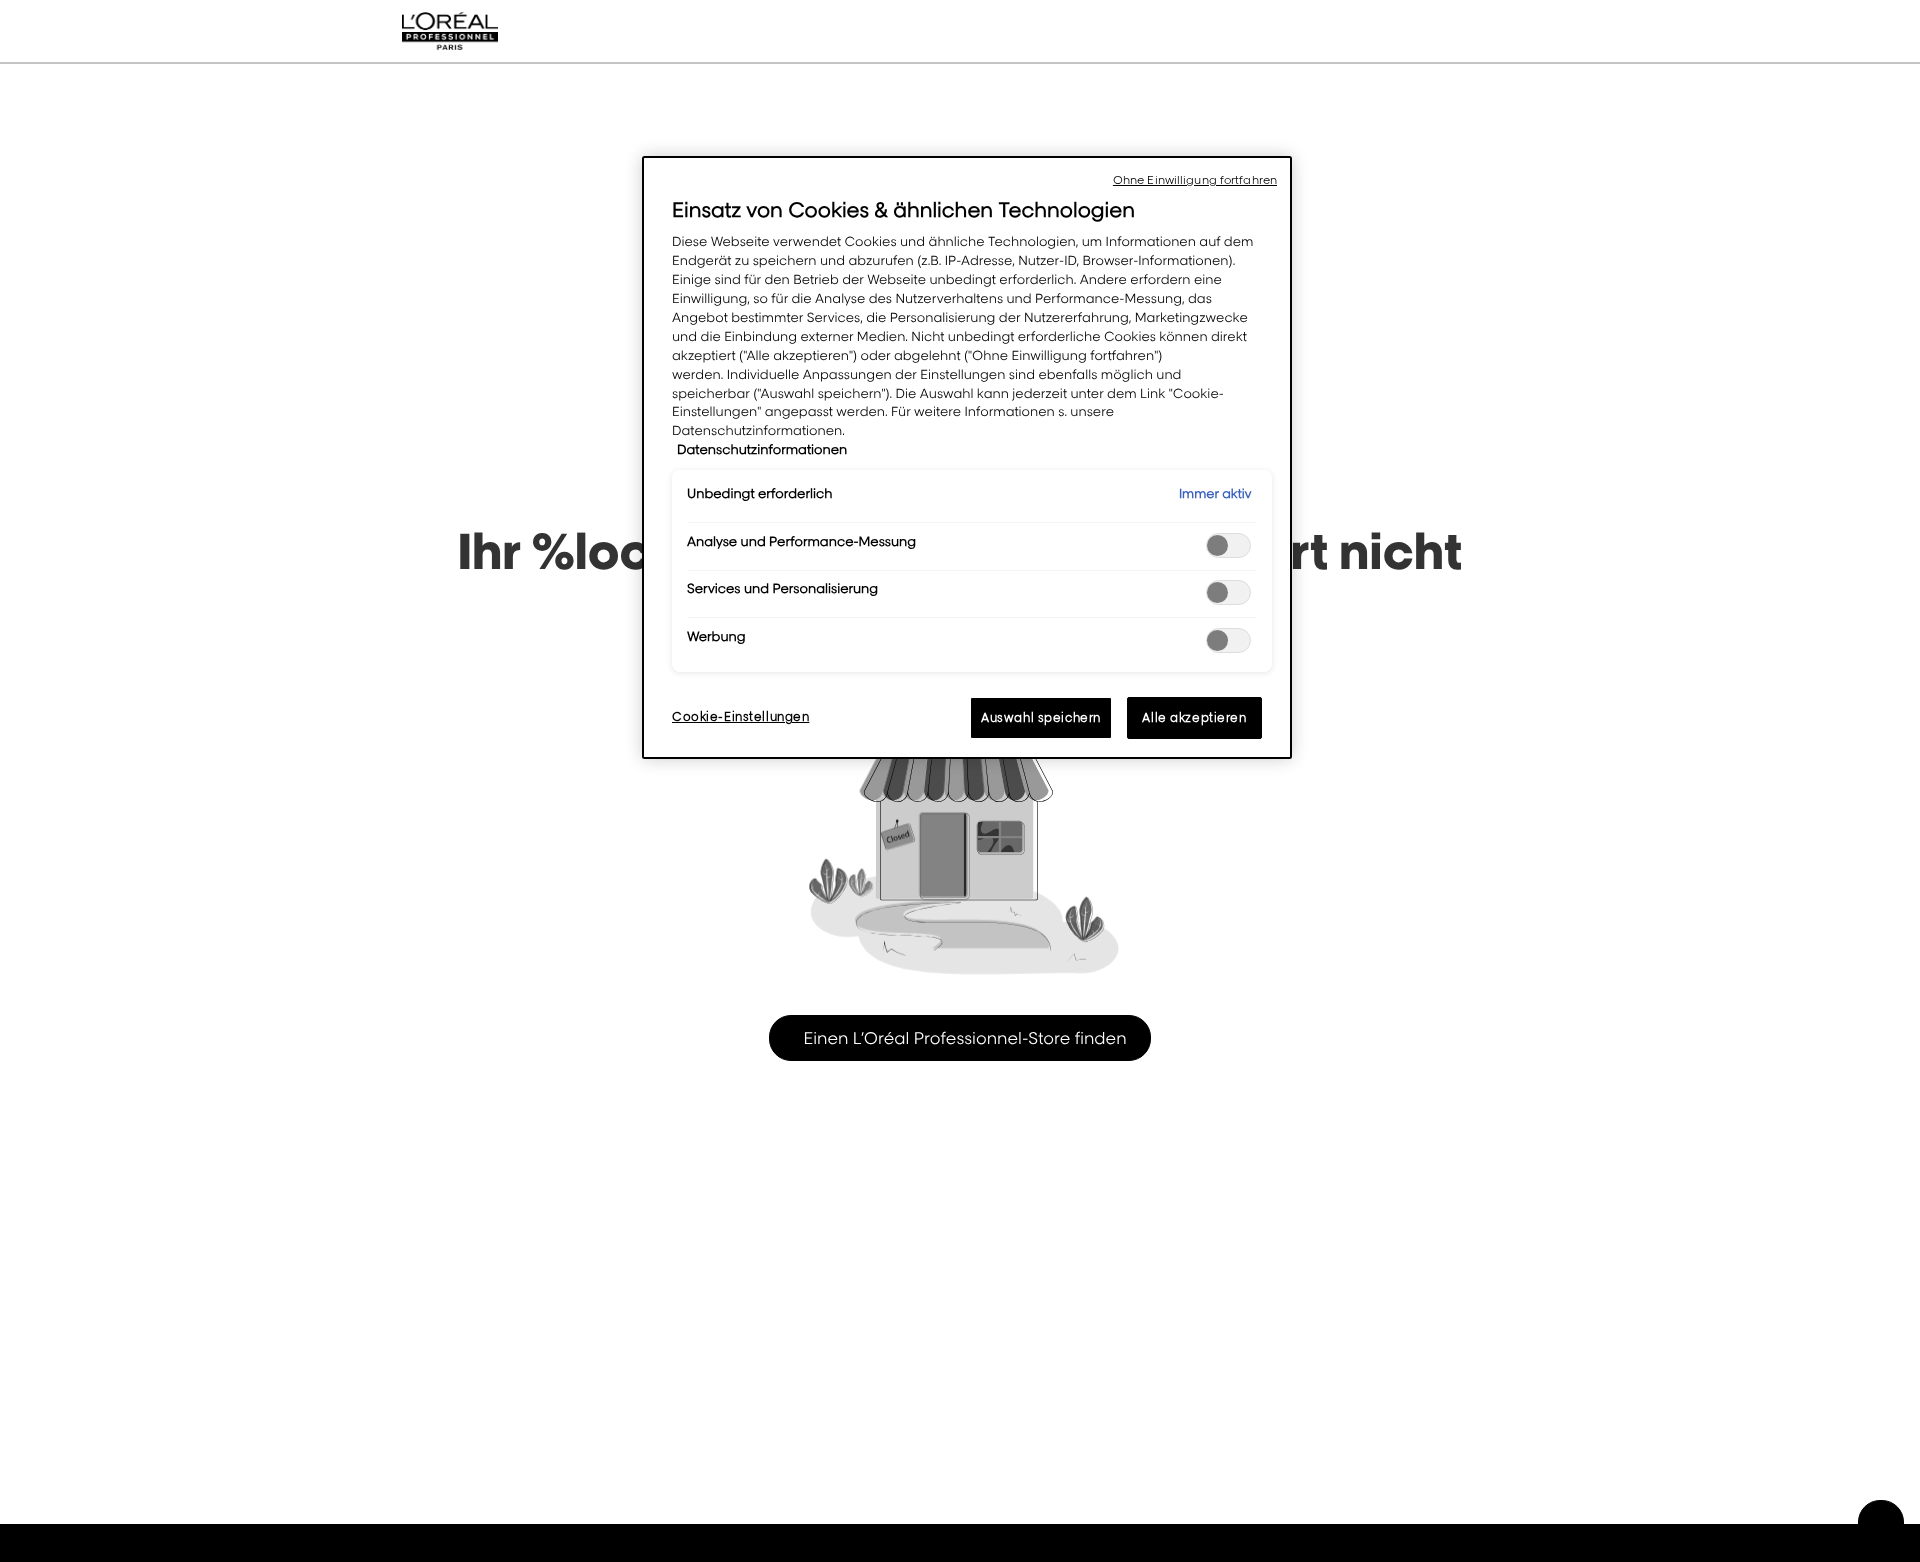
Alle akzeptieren (1194, 717)
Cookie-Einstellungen (740, 716)
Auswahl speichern (1041, 717)
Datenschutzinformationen (762, 450)
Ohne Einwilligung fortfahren (1195, 180)
